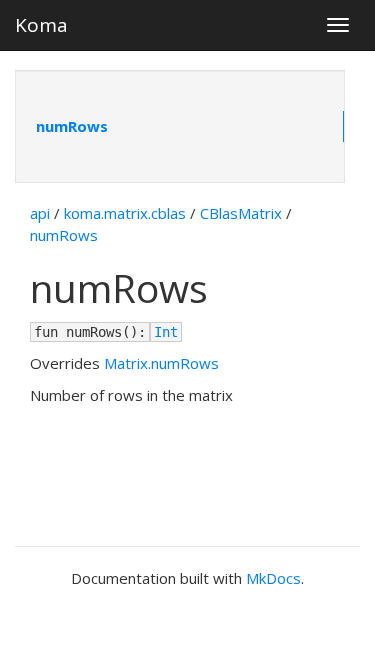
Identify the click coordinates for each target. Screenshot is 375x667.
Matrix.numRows (161, 363)
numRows (72, 126)
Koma (41, 25)
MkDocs (273, 578)
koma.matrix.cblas (125, 213)
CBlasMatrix (241, 213)
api (40, 213)
